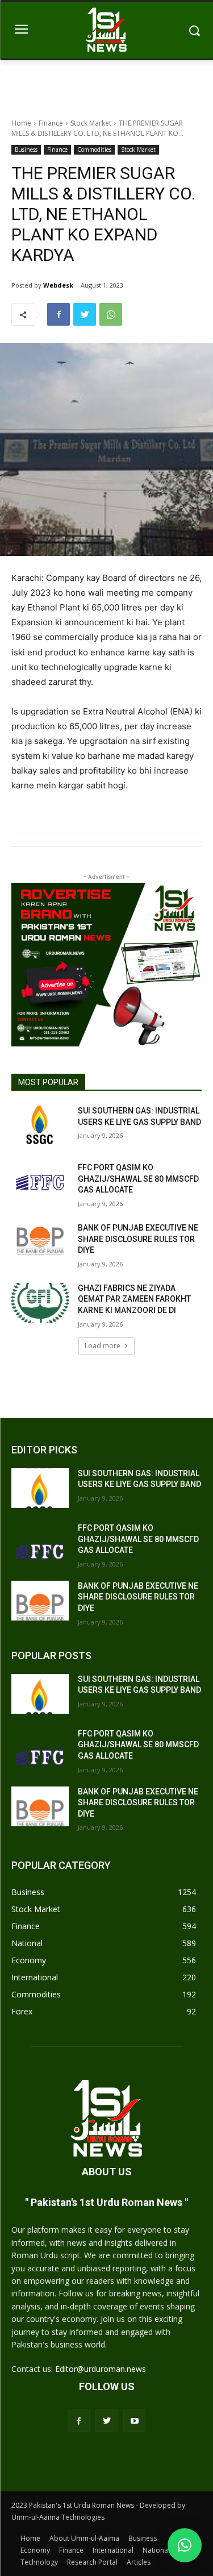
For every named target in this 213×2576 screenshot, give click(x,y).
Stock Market (91, 123)
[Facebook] (59, 314)
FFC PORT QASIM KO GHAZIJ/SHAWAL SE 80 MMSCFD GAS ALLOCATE (138, 1179)
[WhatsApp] (111, 314)
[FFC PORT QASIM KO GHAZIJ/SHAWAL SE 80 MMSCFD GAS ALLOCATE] (40, 1182)
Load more (103, 1346)
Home (21, 123)
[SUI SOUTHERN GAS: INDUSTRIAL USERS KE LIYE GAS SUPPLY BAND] (40, 1125)
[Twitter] (85, 314)
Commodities (94, 149)
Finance (51, 123)
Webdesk (58, 285)
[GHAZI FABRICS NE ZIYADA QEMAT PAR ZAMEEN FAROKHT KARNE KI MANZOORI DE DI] (40, 1303)
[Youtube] (134, 2421)
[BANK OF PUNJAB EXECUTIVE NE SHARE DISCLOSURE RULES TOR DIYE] (40, 1243)
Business (26, 149)
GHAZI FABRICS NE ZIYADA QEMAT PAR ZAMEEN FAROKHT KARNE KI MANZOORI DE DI (134, 1299)
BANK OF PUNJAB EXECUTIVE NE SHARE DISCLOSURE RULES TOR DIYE (138, 1239)
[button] (185, 2545)
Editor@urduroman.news (101, 2369)
